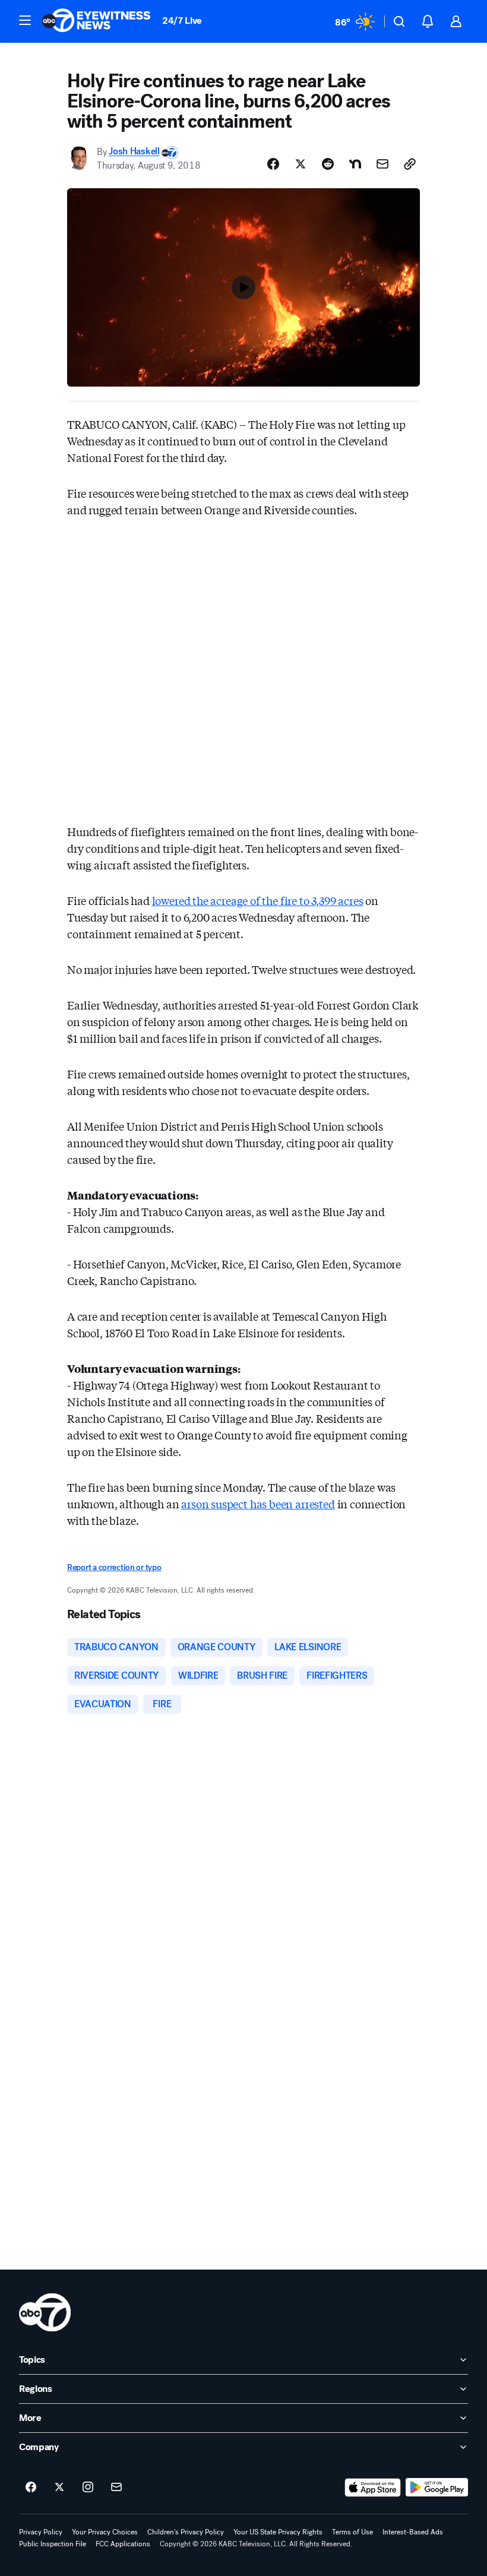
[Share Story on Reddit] (328, 164)
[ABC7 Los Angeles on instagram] (88, 2488)
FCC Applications (123, 2544)
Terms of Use (352, 2532)
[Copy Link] (410, 164)
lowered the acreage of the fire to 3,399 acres (258, 900)
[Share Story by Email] (382, 164)
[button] (25, 20)
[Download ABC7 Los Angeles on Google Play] (437, 2488)
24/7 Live (182, 20)
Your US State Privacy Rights (278, 2532)
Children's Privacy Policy (186, 2532)
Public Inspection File (53, 2544)
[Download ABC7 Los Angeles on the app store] (373, 2488)
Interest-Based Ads (413, 2532)
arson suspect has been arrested (258, 1504)
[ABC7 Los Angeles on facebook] (31, 2488)
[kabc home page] (45, 2312)
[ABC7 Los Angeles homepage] (96, 21)
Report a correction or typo (114, 1567)
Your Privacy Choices (105, 2532)
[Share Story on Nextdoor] (355, 164)
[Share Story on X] (301, 164)
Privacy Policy (41, 2532)
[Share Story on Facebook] (273, 164)
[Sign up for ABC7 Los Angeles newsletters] (116, 2488)
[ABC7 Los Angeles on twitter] (59, 2488)
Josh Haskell (134, 152)
